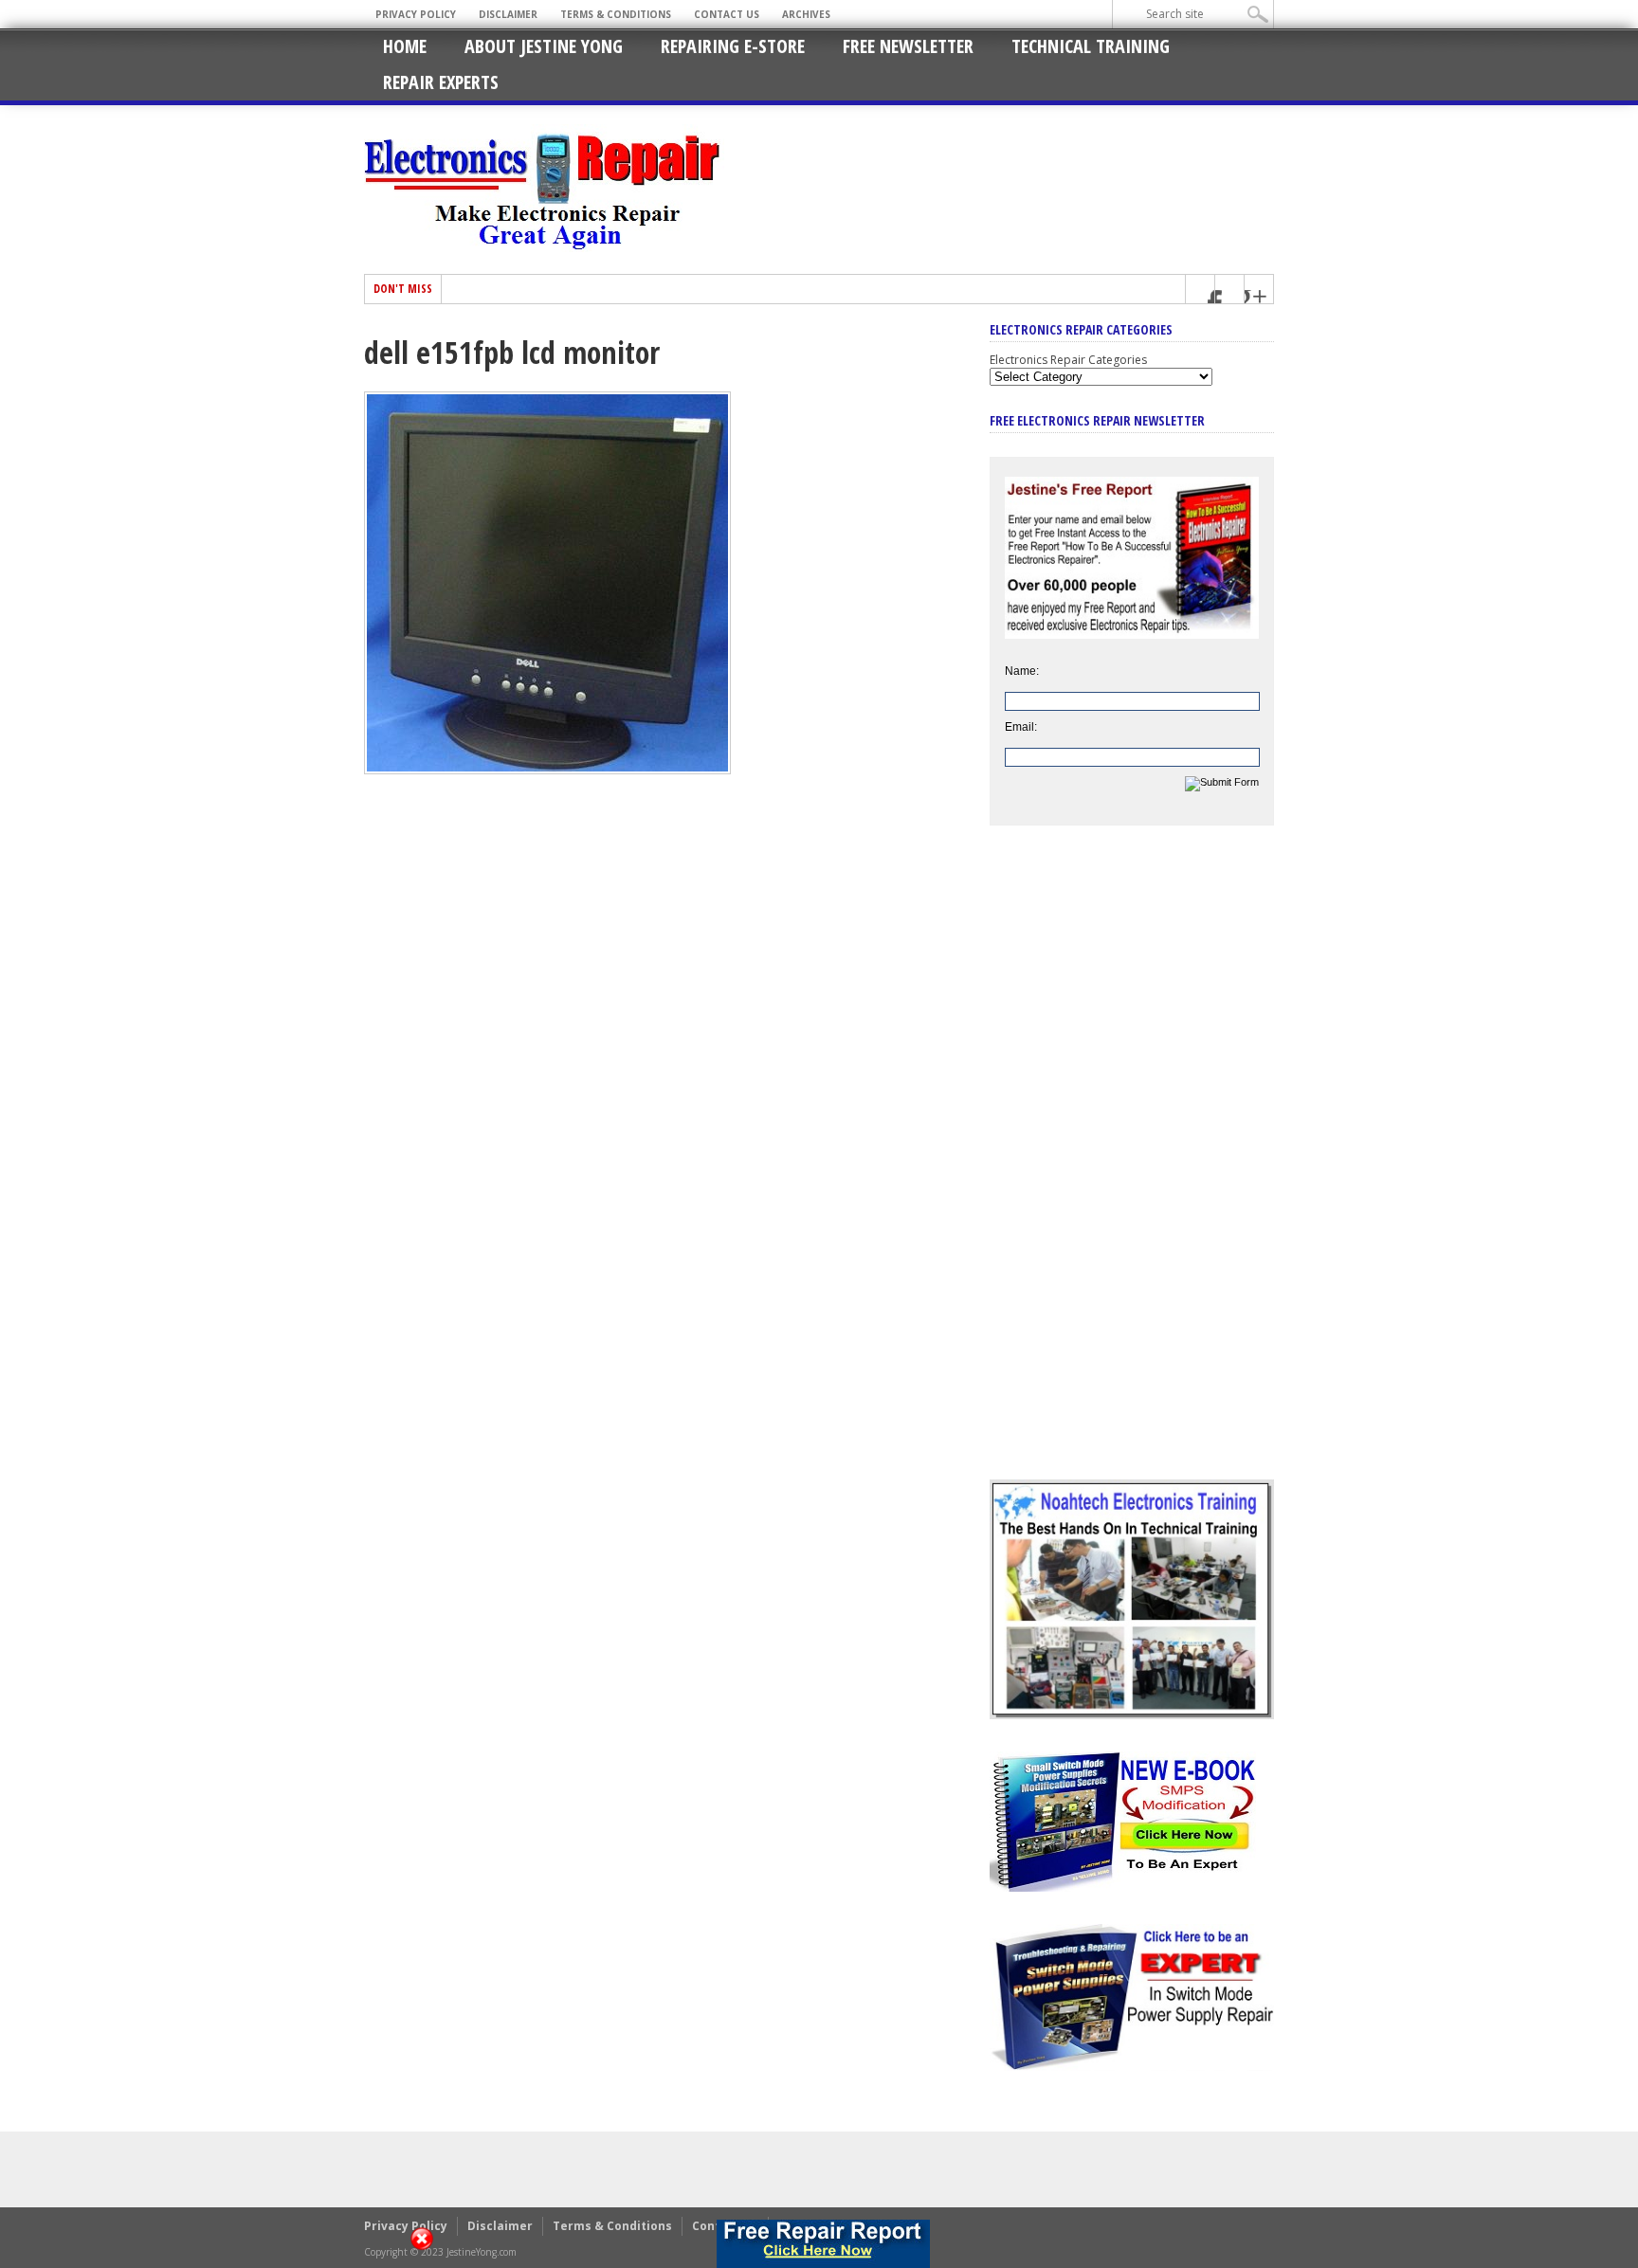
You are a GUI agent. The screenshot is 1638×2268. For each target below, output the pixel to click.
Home (405, 46)
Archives (806, 14)
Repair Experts (441, 82)
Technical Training (1091, 46)
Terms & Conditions (616, 14)
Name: (1022, 671)
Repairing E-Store (733, 46)
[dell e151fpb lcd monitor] (547, 770)
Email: (1021, 727)
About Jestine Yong (544, 46)
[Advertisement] (1132, 1167)
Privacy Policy (416, 14)
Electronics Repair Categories (1068, 360)
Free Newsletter (908, 46)
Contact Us (727, 14)
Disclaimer (508, 14)
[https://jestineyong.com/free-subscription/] (823, 2244)
